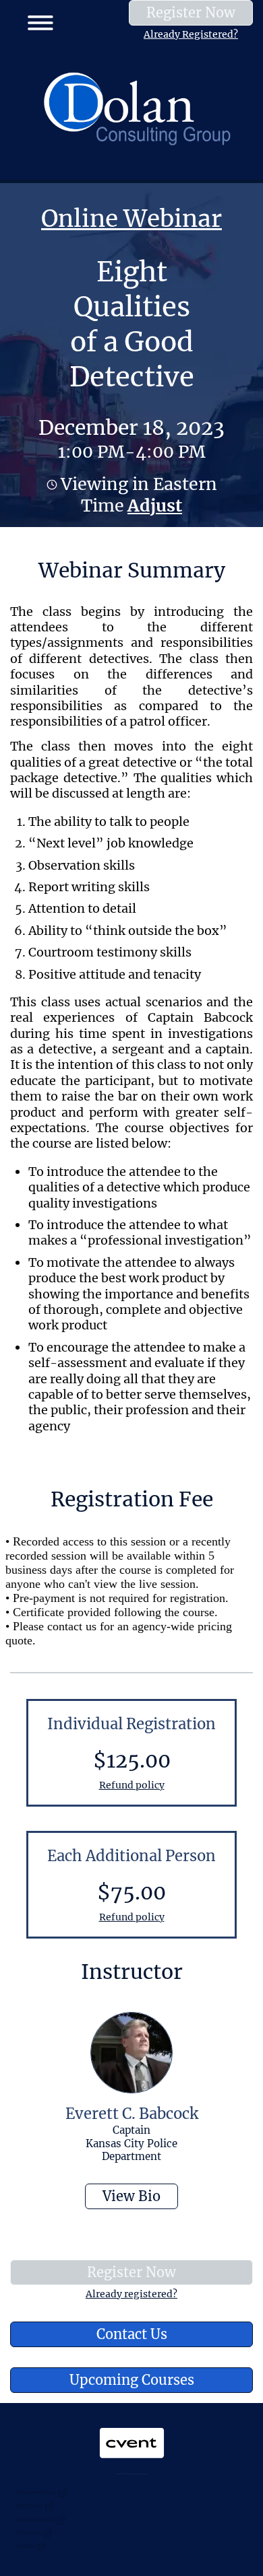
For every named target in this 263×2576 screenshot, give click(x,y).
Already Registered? (191, 34)
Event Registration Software (35, 2518)
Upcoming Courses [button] (132, 2380)
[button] (35, 20)
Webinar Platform (29, 2532)
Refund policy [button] (132, 1785)
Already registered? (131, 2294)
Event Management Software (36, 2492)
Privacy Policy (26, 2545)
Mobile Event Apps (29, 2505)
